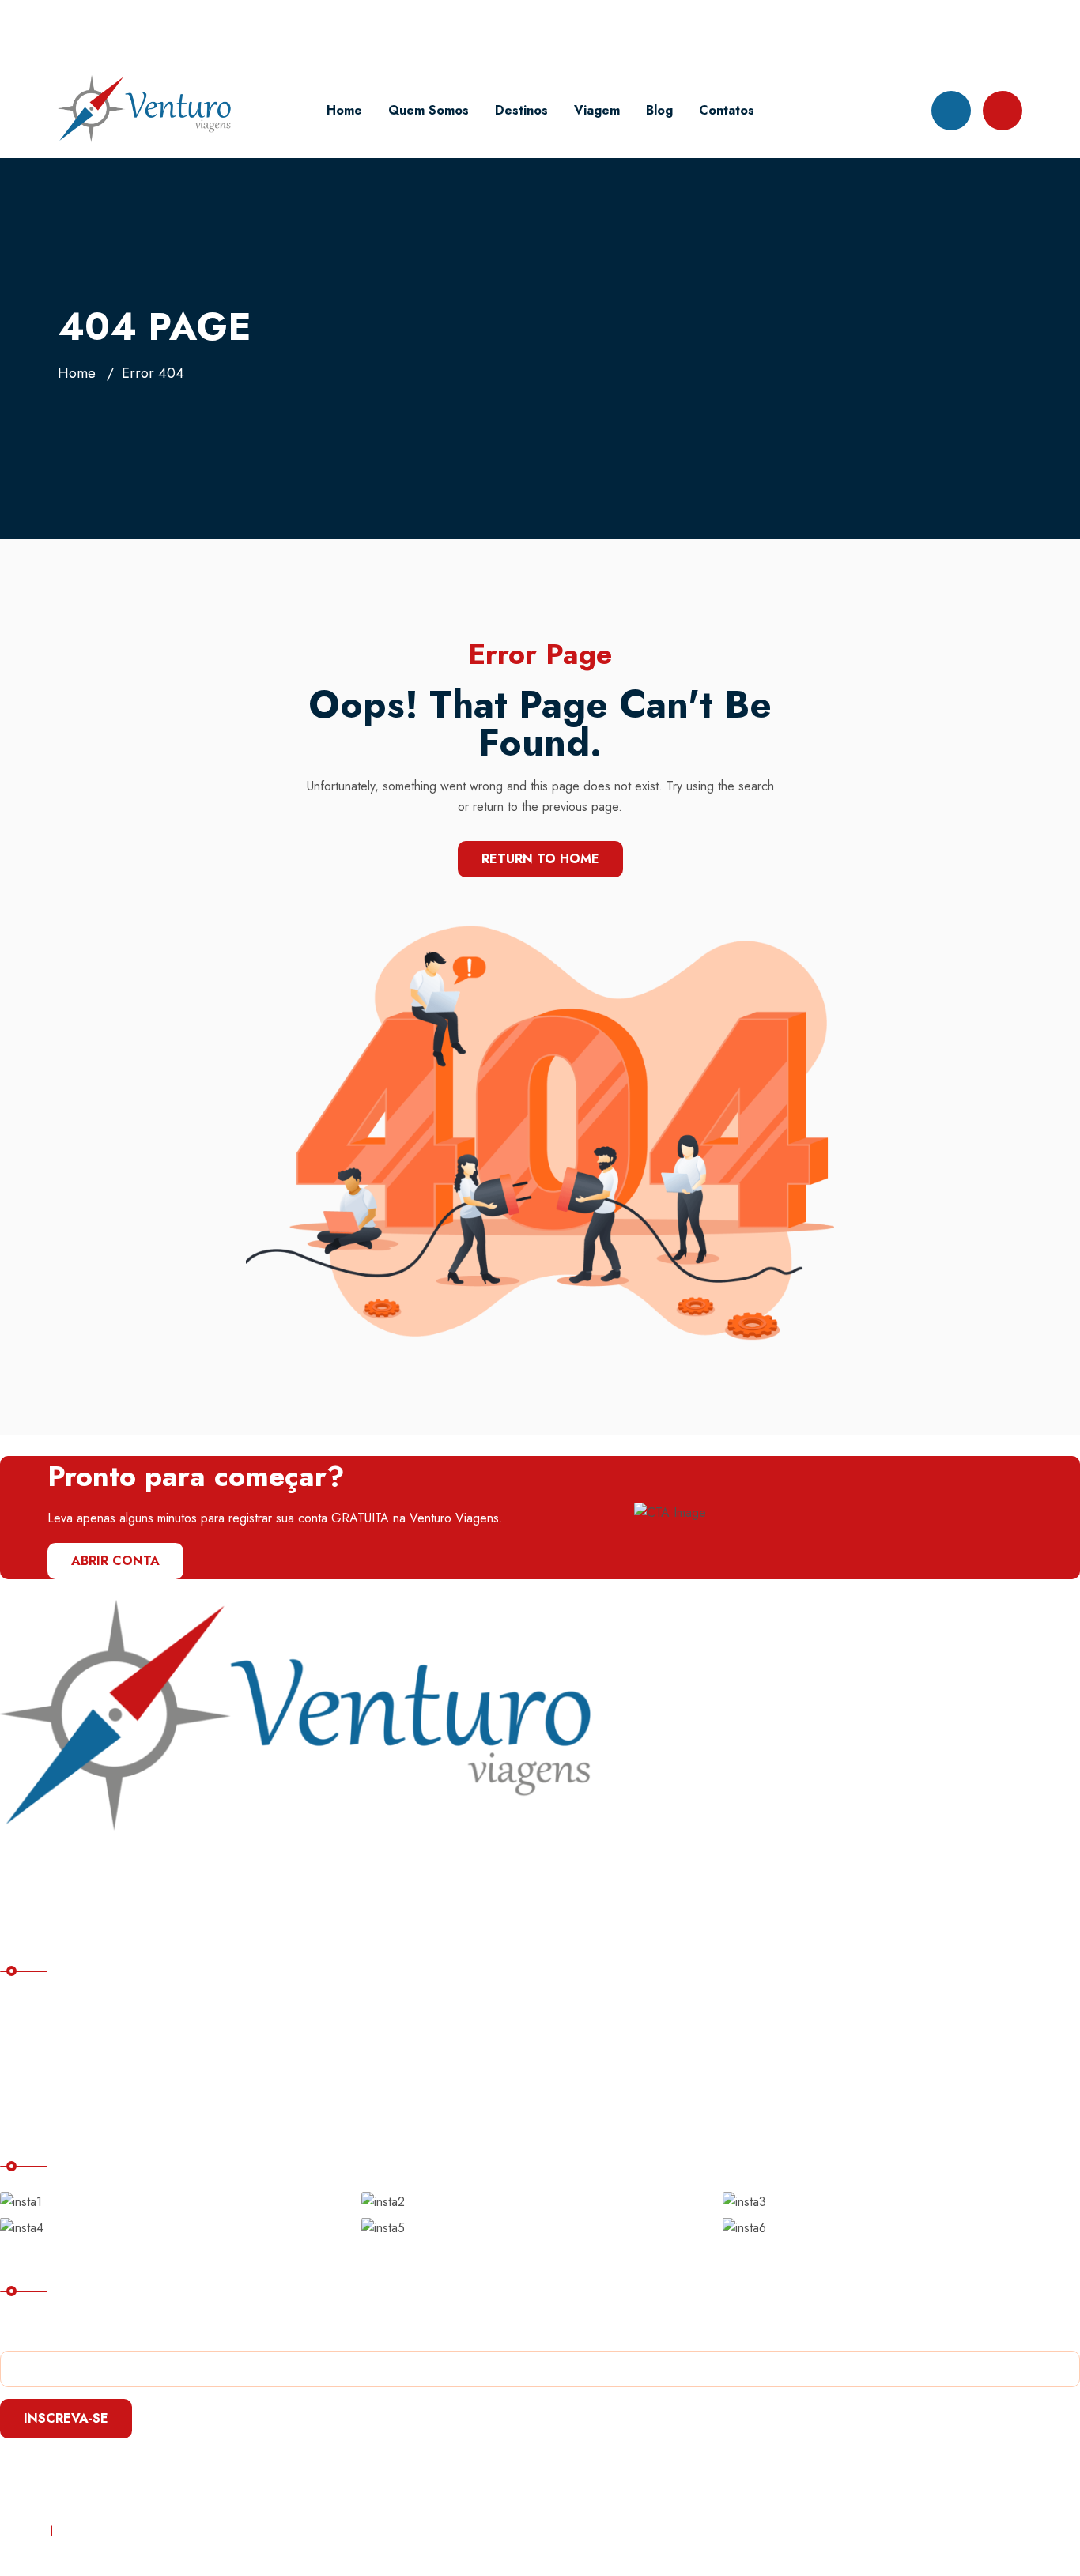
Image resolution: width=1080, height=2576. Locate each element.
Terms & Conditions (117, 2531)
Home (344, 110)
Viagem (597, 110)
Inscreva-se (66, 2418)
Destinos (521, 110)
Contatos (727, 110)
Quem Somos (429, 110)
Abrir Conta (115, 1561)
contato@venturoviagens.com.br (183, 31)
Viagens (36, 2071)
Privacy (19, 2531)
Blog (659, 110)
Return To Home (540, 859)
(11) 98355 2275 (368, 31)
